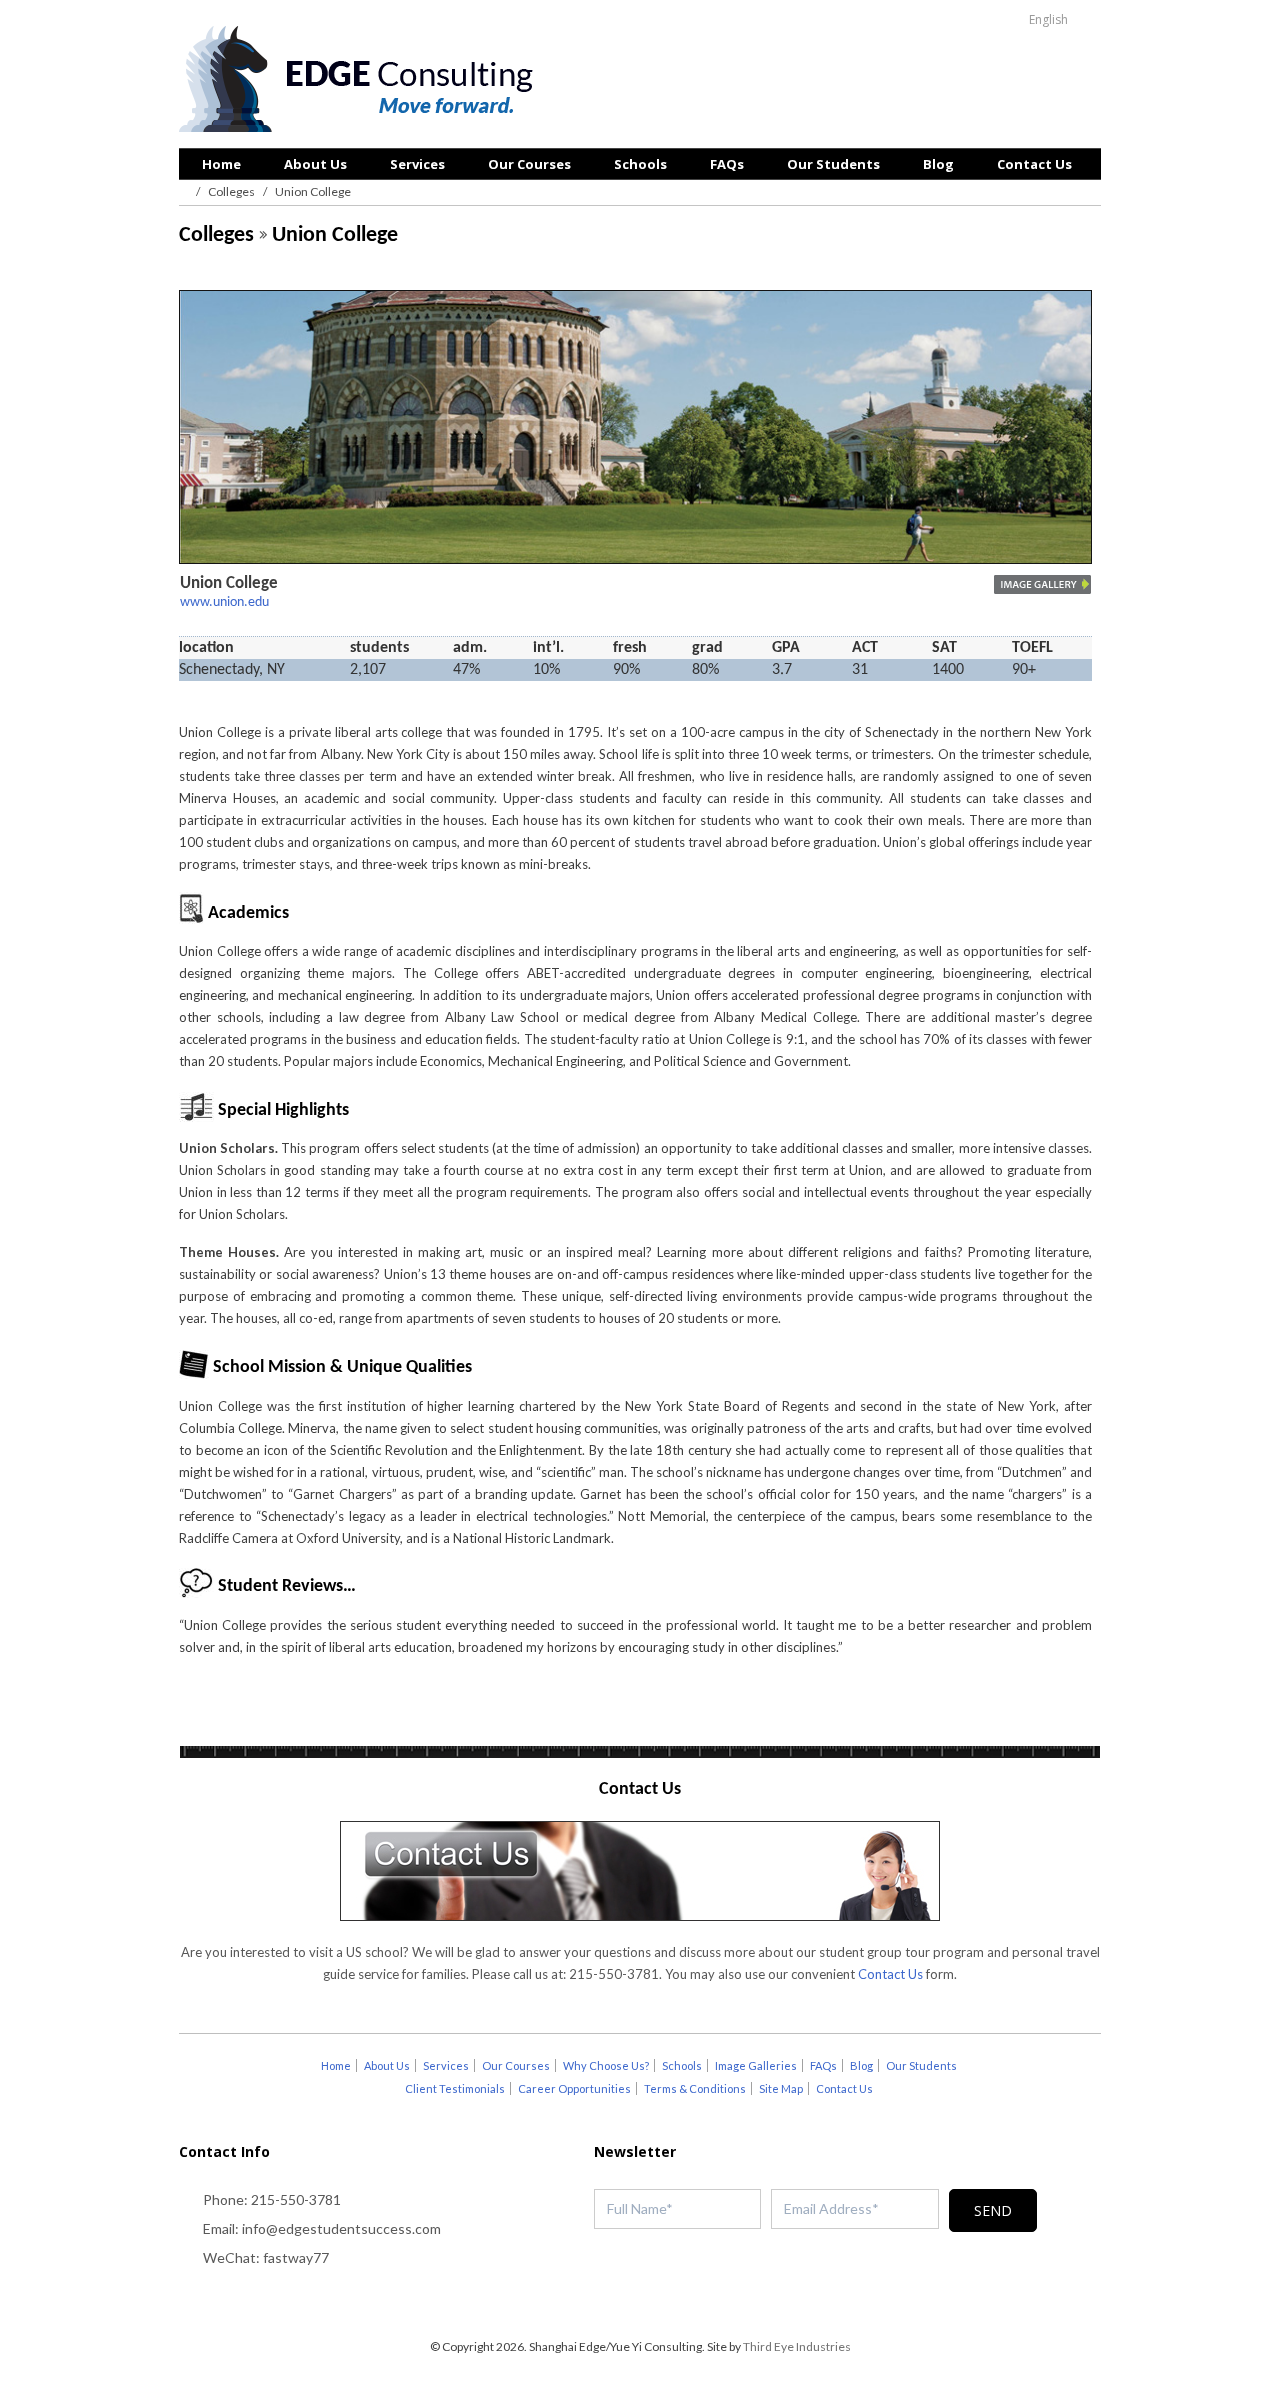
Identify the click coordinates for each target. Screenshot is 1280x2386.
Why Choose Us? (606, 2065)
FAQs (727, 164)
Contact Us (1034, 164)
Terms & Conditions (695, 2088)
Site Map (781, 2088)
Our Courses (529, 164)
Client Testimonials (455, 2088)
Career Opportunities (574, 2088)
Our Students (833, 164)
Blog (938, 164)
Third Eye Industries (797, 2346)
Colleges (231, 191)
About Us (315, 164)
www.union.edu (224, 602)
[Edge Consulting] (361, 81)
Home (221, 164)
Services (417, 164)
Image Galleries (756, 2065)
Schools (640, 164)
